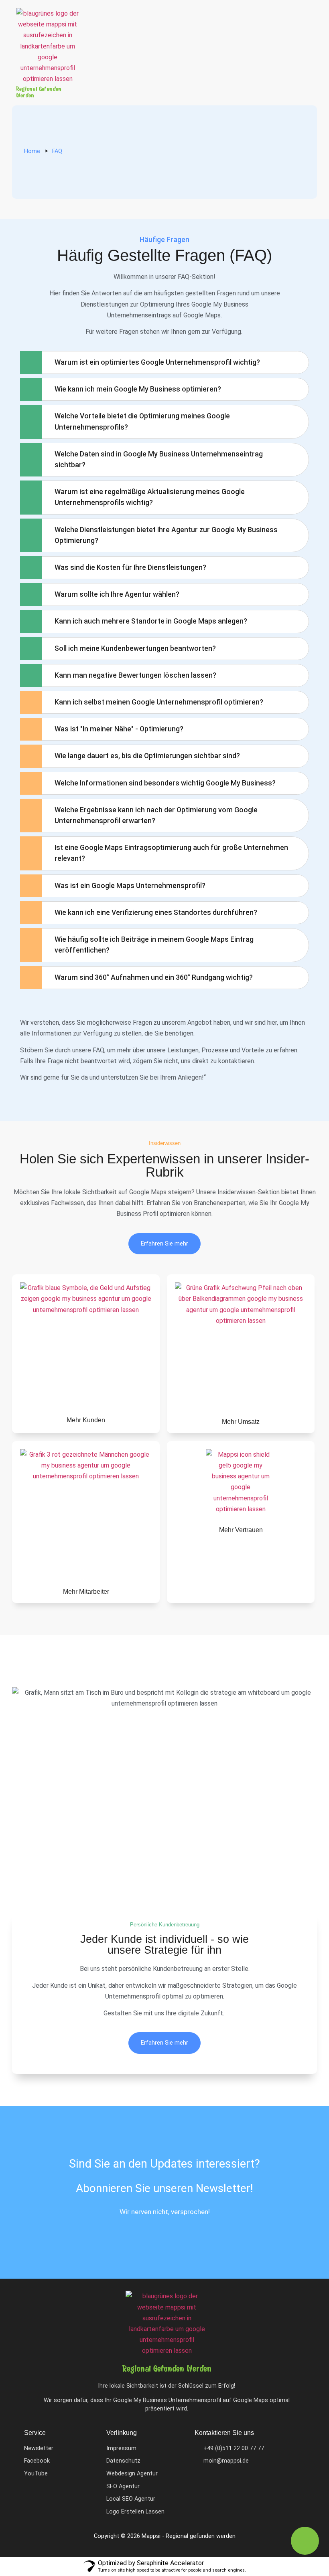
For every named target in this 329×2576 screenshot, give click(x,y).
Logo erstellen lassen (135, 2512)
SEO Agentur (123, 2486)
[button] (289, 28)
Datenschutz (123, 2461)
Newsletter (39, 2448)
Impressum (121, 2448)
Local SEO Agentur (131, 2499)
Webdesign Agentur (132, 2474)
